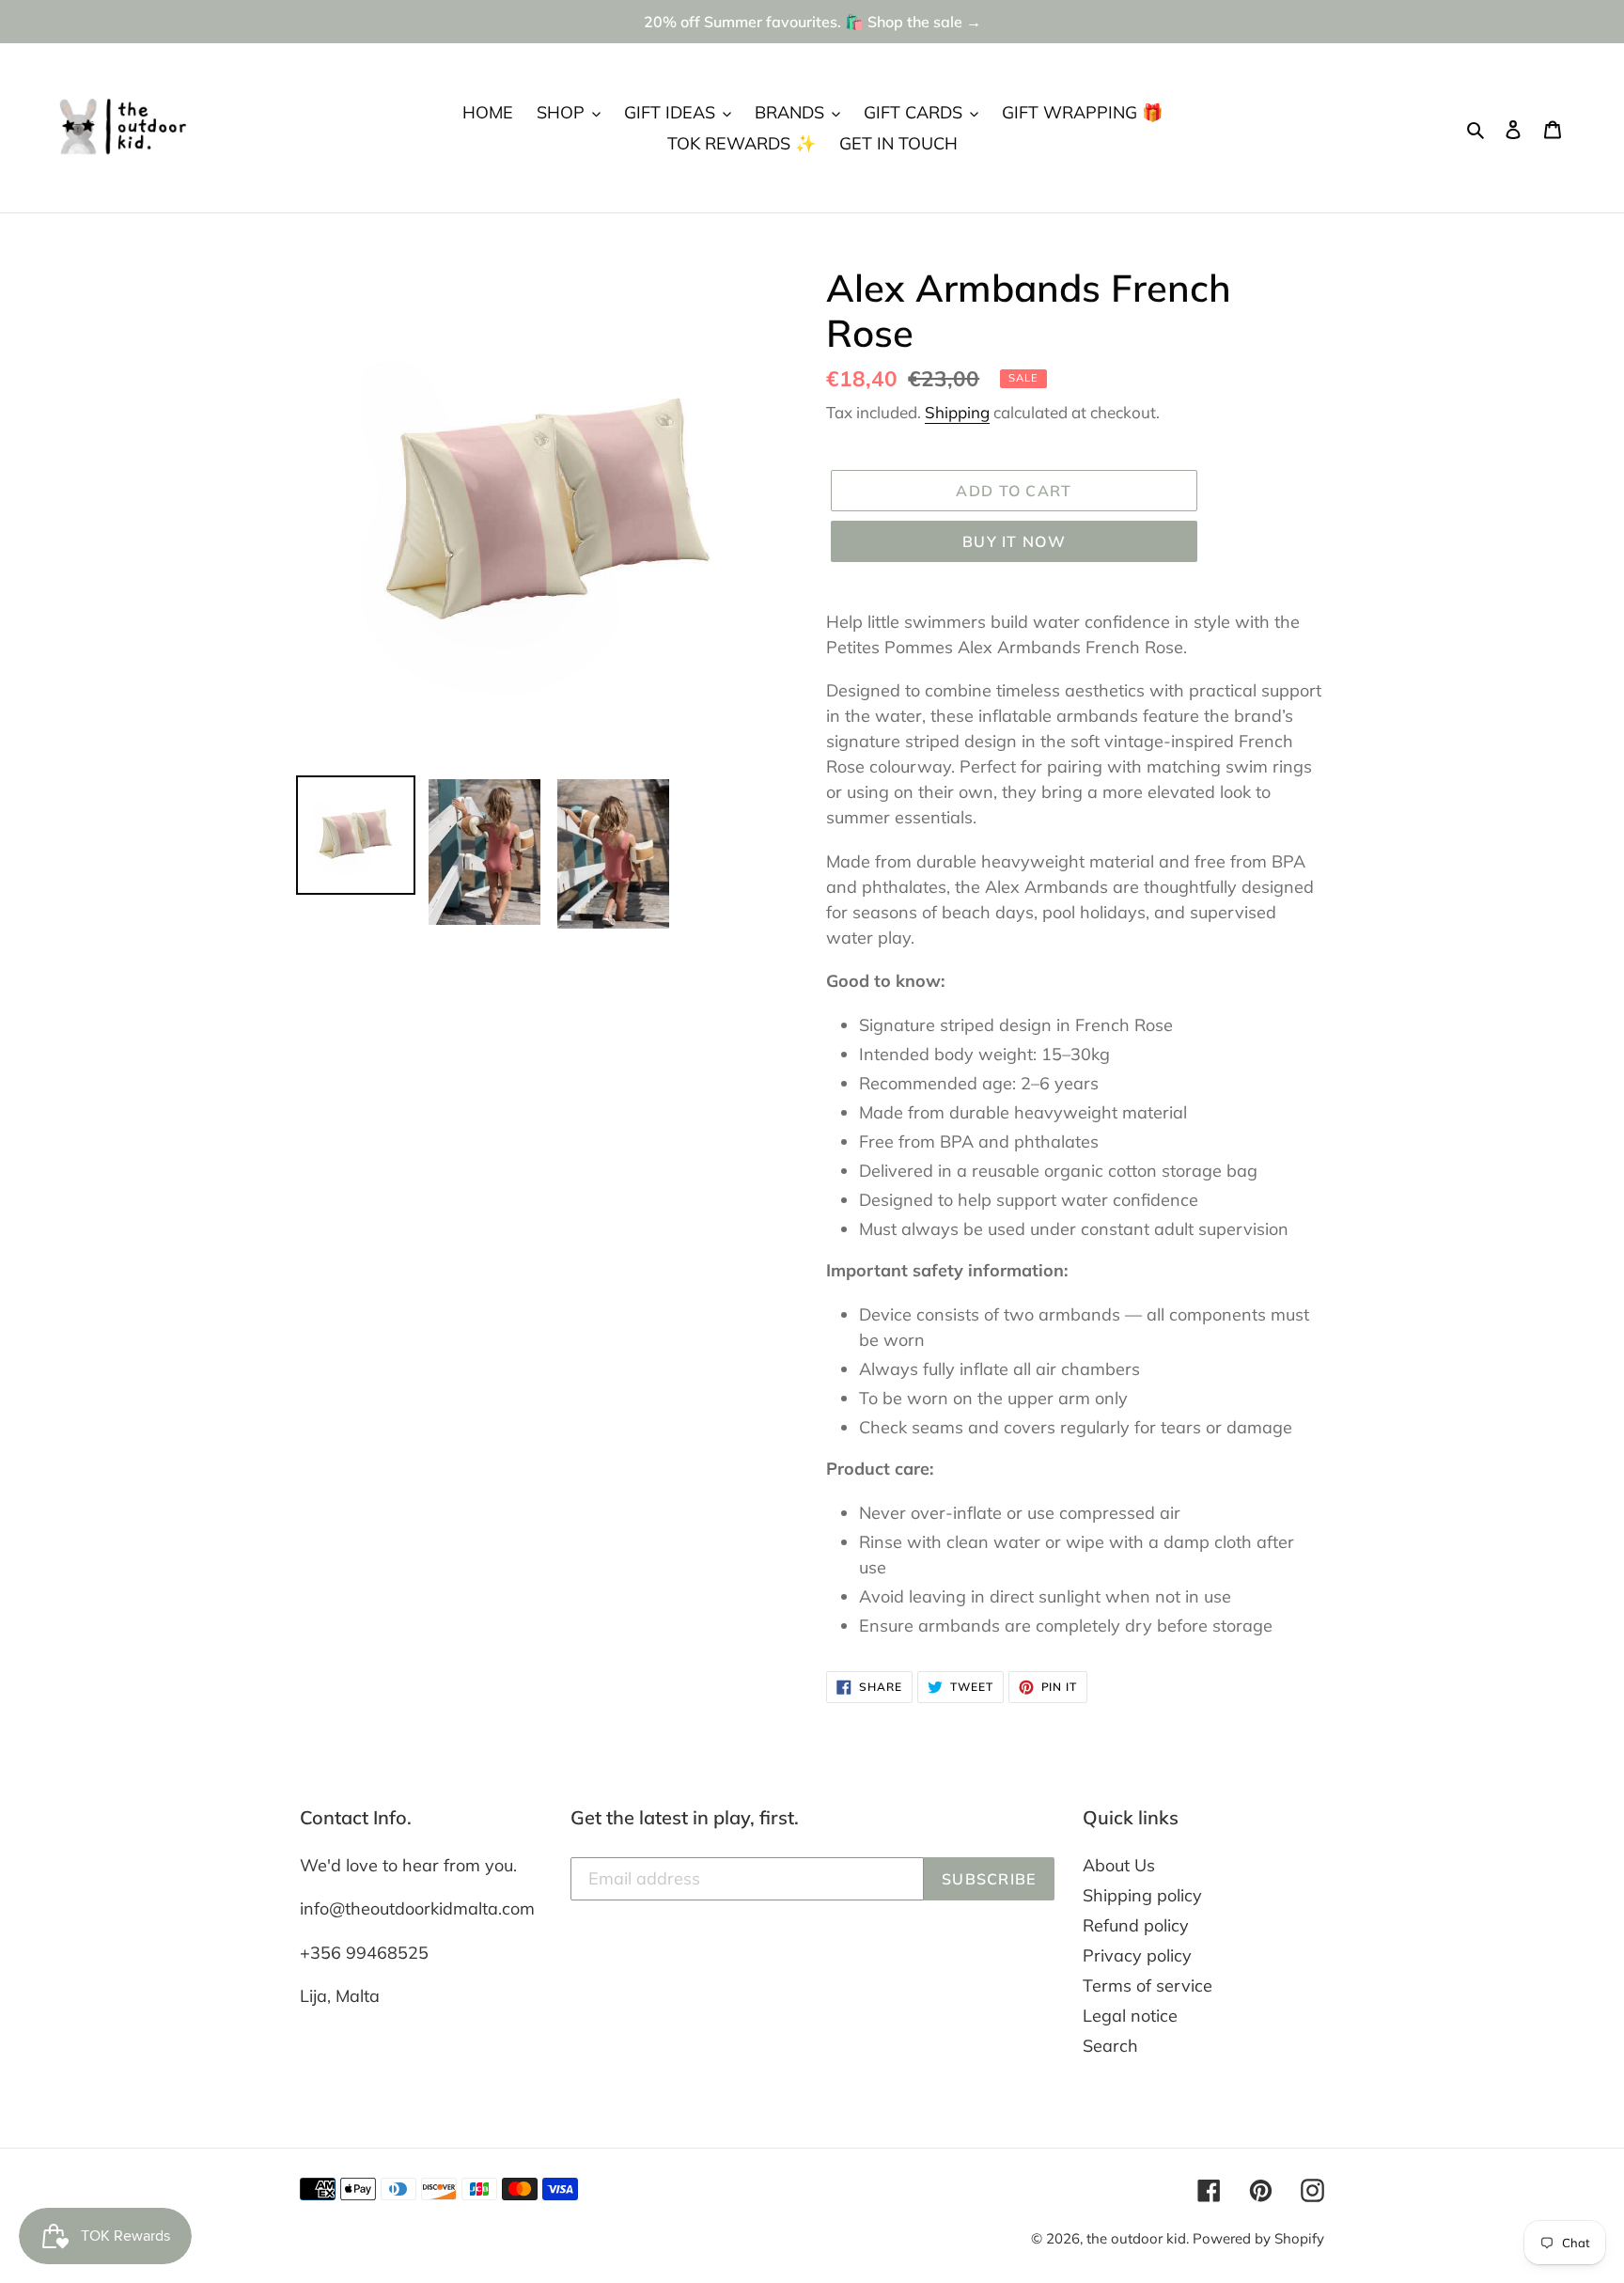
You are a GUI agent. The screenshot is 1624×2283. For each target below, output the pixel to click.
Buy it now (1014, 541)
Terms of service (1148, 1986)
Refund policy (1136, 1925)
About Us (1119, 1865)
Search (1110, 2046)
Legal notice (1130, 2016)
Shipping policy (1142, 1895)
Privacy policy (1137, 1955)
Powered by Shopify (1258, 2238)
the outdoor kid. (1140, 2238)
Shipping (957, 412)
